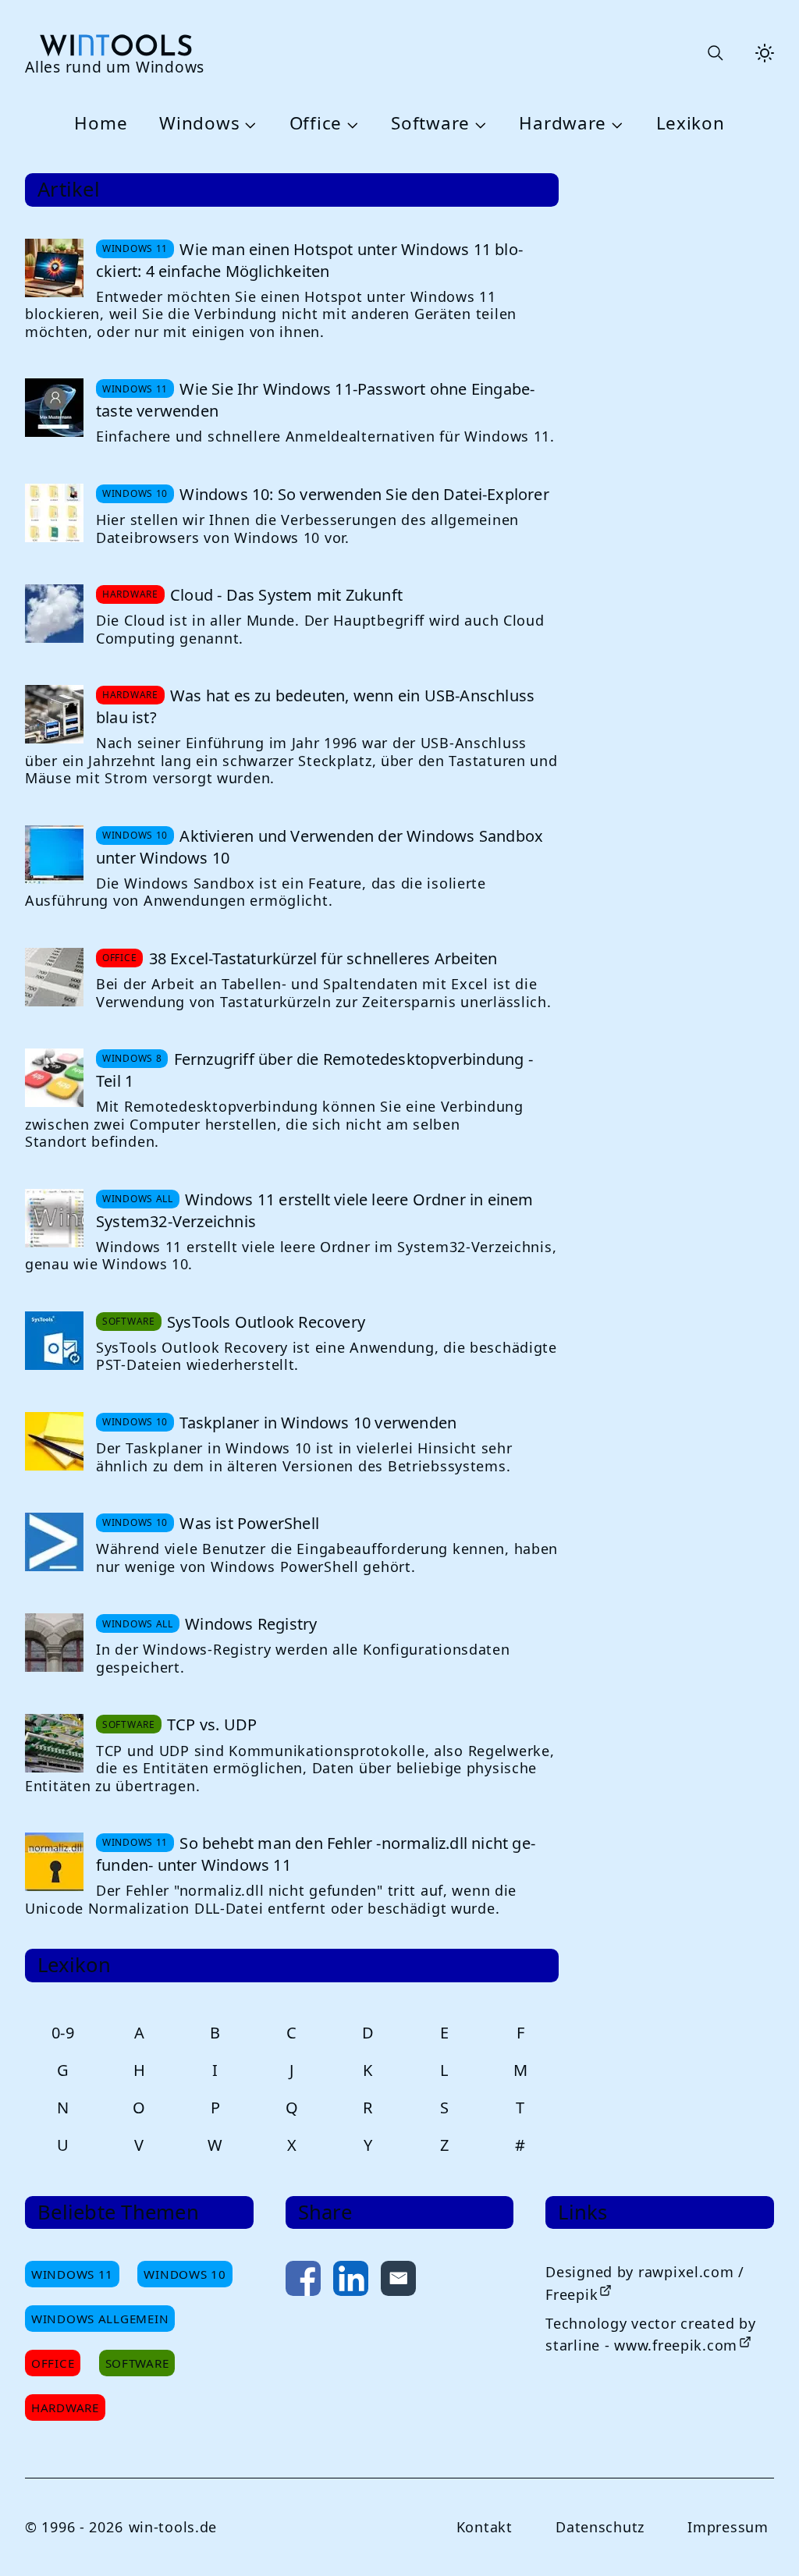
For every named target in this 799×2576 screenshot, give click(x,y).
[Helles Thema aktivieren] (765, 53)
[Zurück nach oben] (762, 2539)
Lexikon (691, 124)
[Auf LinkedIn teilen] (351, 2281)
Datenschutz (600, 2527)
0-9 (63, 2033)
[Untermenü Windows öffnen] (248, 124)
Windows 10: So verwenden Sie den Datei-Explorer (364, 494)
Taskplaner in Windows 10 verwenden (318, 1423)
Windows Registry (251, 1624)
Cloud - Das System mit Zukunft (286, 595)
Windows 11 (72, 2274)
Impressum (728, 2527)
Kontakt (485, 2527)
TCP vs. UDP (212, 1724)
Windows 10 (185, 2274)
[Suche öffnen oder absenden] (715, 53)
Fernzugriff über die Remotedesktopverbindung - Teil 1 (314, 1070)
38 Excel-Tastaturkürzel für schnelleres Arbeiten (323, 958)
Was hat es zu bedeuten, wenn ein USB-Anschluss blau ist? (315, 706)
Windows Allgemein (100, 2319)
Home (101, 124)
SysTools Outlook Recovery (266, 1322)
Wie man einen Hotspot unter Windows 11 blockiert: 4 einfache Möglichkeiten (309, 260)
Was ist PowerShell (249, 1523)
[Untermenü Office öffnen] (350, 124)
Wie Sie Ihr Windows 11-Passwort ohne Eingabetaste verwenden (315, 400)
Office (316, 124)
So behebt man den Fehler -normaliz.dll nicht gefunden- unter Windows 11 (316, 1854)
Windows (199, 124)
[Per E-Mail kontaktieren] (398, 2281)
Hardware (563, 124)
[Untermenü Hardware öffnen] (615, 124)
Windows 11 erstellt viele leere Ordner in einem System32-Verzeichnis (315, 1210)
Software (430, 124)
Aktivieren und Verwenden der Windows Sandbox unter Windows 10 (320, 847)
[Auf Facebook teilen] (303, 2281)
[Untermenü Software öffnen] (478, 124)
